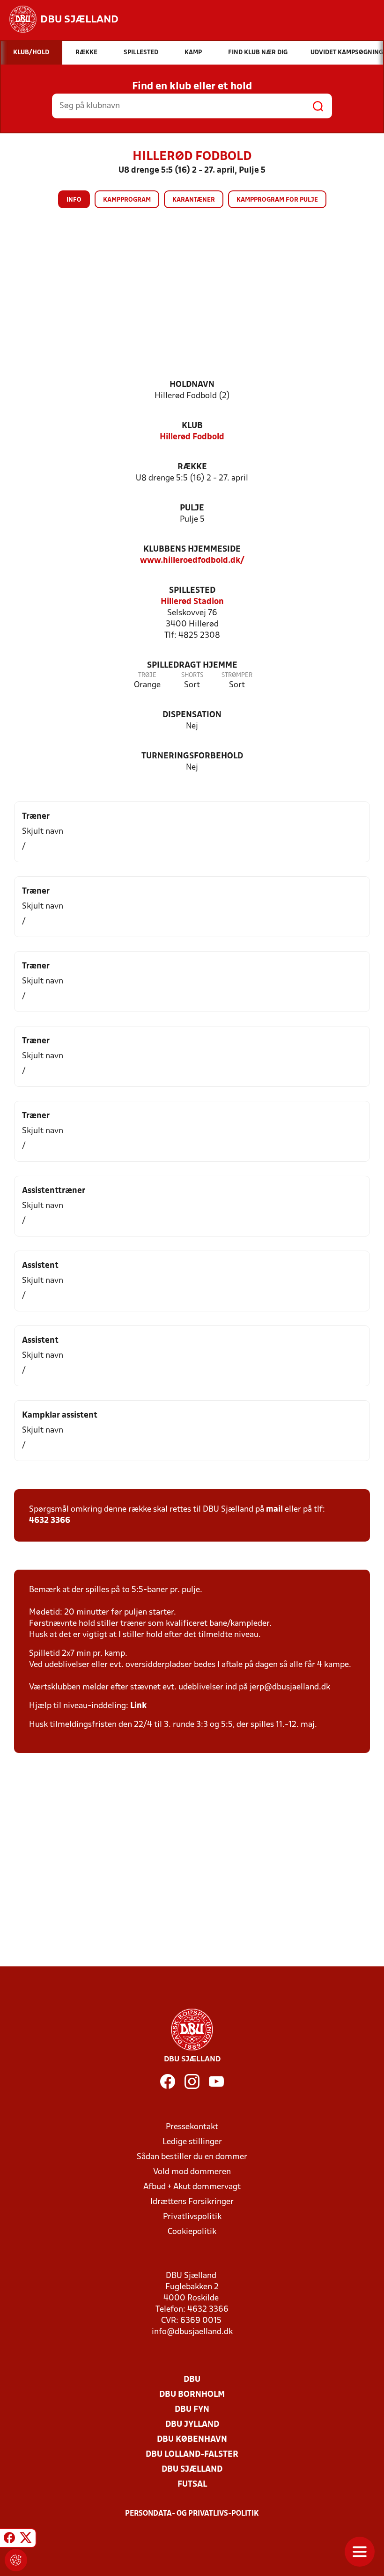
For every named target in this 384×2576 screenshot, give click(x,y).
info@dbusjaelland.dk (192, 2332)
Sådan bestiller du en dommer (192, 2157)
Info (74, 200)
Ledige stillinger (192, 2142)
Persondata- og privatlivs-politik (192, 2514)
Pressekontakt (192, 2127)
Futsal (192, 2485)
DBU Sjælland (192, 2470)
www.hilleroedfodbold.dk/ (192, 561)
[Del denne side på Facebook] (9, 2540)
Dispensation (192, 715)
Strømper (237, 675)
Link (138, 1706)
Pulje (192, 508)
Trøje (147, 675)
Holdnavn (192, 385)
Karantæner (194, 200)
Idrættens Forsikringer (192, 2202)
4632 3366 (50, 1521)
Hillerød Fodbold (192, 437)
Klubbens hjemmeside (192, 549)
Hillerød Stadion (192, 602)
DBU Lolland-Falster (192, 2455)
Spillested (192, 591)
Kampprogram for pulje (277, 200)
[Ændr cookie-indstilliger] (16, 2560)
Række (192, 467)
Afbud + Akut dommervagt (192, 2187)
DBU (192, 2380)
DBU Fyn (192, 2410)
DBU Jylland (192, 2425)
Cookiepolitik (192, 2232)
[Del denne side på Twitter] (26, 2540)
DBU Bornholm (192, 2395)
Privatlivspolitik (192, 2217)
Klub (192, 426)
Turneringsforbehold (192, 756)
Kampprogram (127, 200)
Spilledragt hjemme (192, 666)
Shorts (192, 675)
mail (274, 1510)
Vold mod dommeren (192, 2172)
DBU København (192, 2440)
